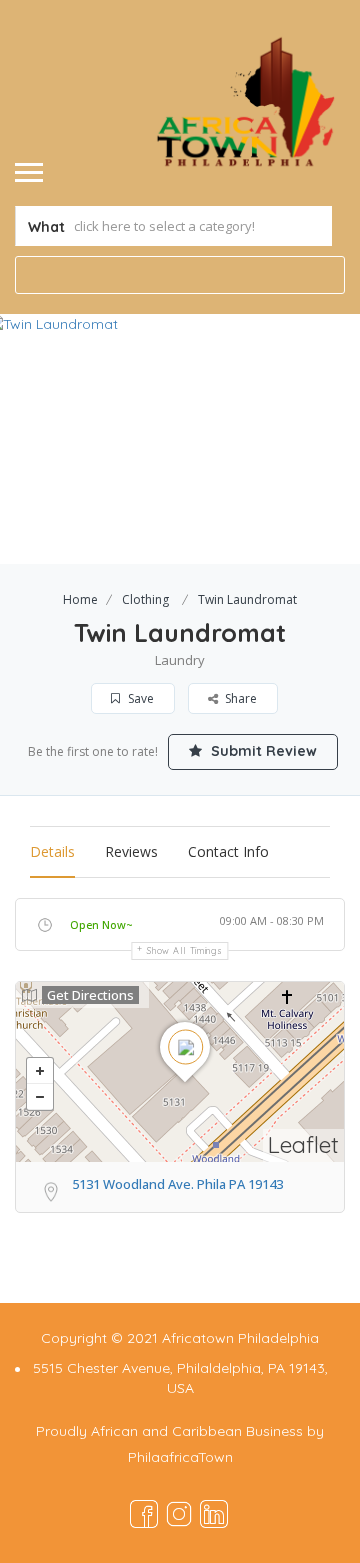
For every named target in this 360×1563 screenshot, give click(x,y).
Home (80, 599)
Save (139, 698)
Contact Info (228, 851)
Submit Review (262, 751)
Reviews (131, 851)
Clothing (145, 599)
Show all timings (184, 950)
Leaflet (303, 1144)
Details (52, 851)
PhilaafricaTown (180, 1457)
